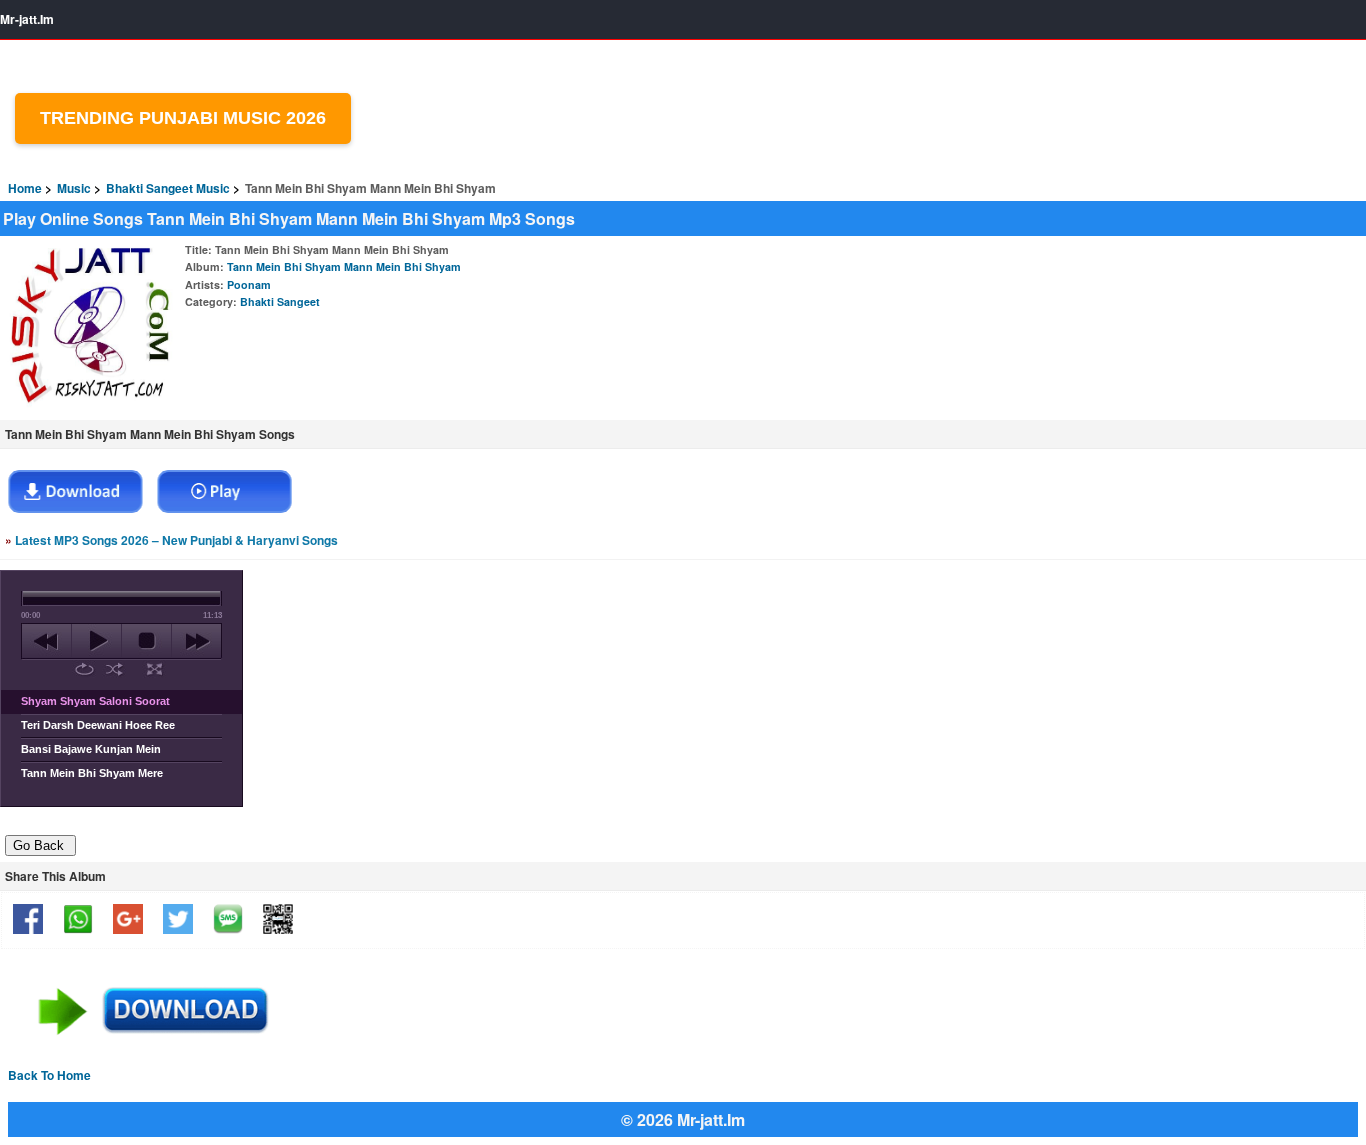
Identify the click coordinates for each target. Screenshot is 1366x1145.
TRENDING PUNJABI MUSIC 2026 (183, 118)
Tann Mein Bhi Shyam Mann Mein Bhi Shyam (344, 266)
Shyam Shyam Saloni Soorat (95, 701)
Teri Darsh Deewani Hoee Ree (98, 725)
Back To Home (49, 1075)
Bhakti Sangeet (280, 301)
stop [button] (146, 641)
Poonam (249, 284)
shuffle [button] (114, 669)
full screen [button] (154, 669)
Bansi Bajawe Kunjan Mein (91, 749)
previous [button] (46, 641)
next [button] (196, 641)
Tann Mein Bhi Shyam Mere (92, 773)
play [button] (96, 641)
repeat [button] (84, 669)
